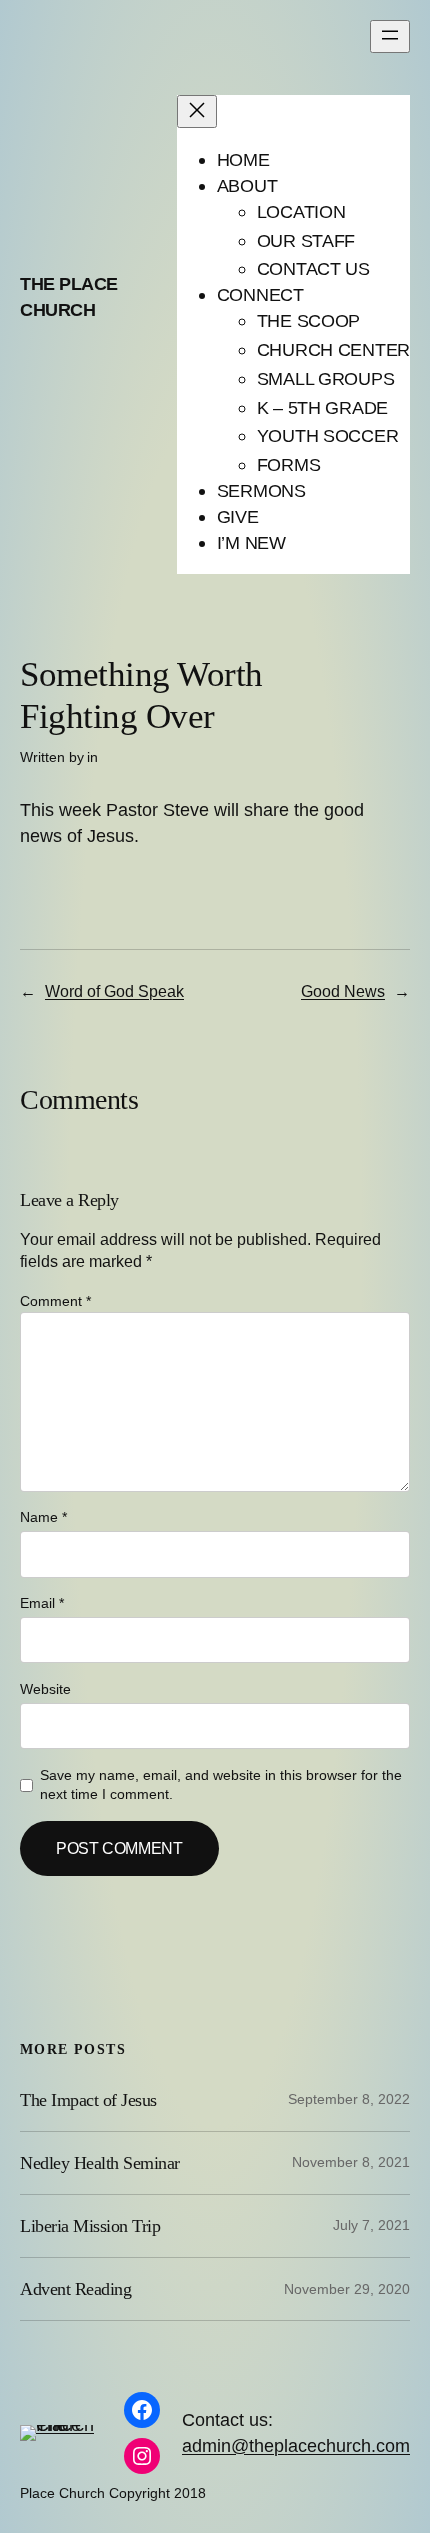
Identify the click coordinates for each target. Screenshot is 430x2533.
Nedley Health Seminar (100, 2163)
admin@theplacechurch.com (296, 2445)
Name (43, 1517)
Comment (55, 1301)
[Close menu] (197, 111)
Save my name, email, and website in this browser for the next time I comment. (221, 1785)
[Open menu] (390, 36)
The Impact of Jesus (88, 2100)
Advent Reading (75, 2289)
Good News (343, 991)
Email (42, 1603)
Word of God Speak (114, 991)
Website (45, 1689)
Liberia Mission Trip (90, 2226)
